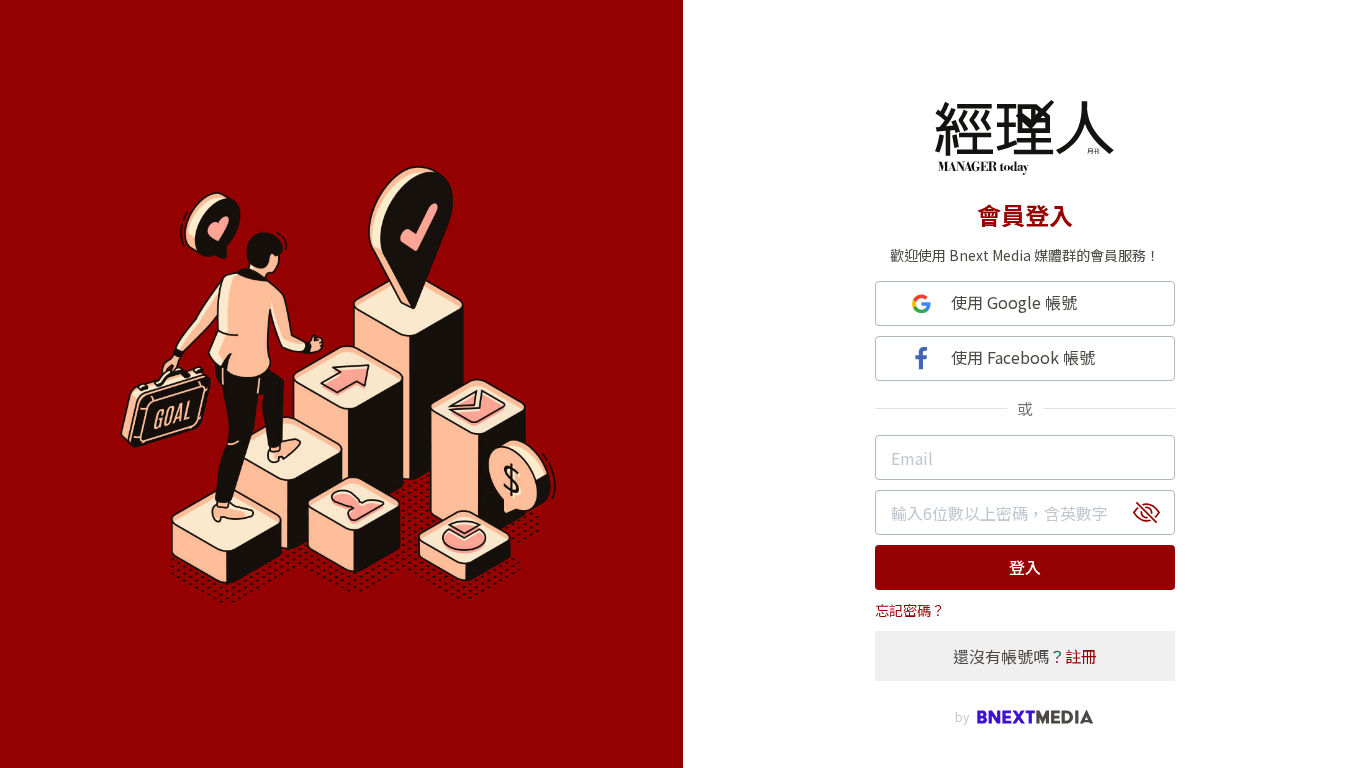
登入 (1025, 567)
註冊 (1081, 656)
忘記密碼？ (910, 610)
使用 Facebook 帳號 (1023, 357)
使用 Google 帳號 (1014, 302)
